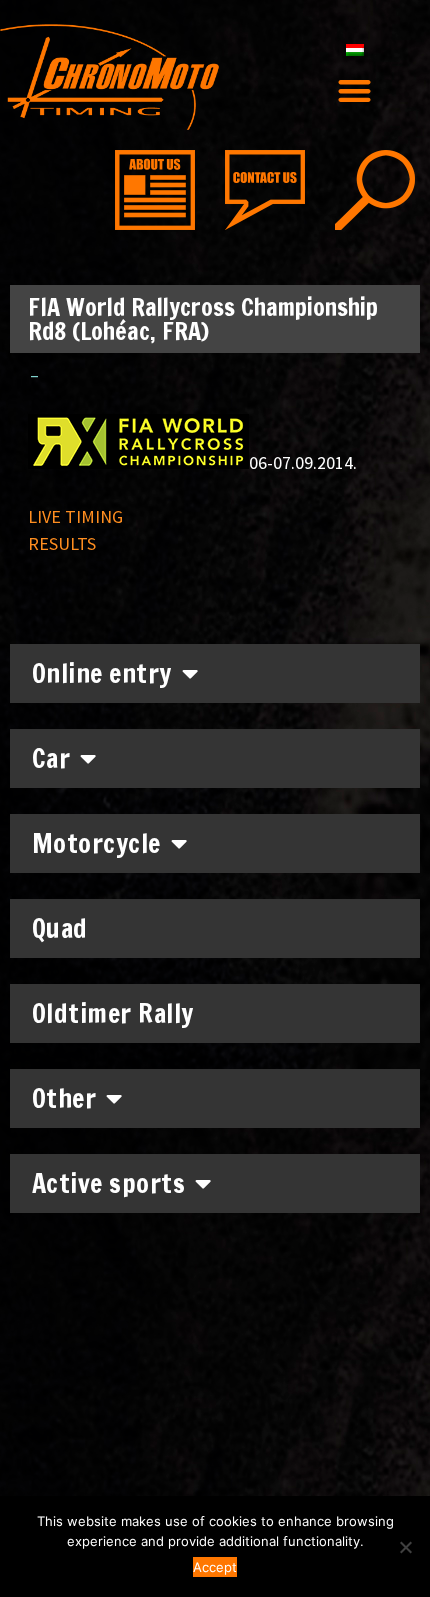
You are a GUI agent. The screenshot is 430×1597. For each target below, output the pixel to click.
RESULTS (62, 543)
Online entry (102, 673)
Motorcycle (96, 843)
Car (51, 758)
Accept (215, 1567)
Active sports (109, 1183)
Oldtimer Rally (113, 1013)
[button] (355, 90)
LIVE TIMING (75, 516)
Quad (60, 928)
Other (64, 1098)
